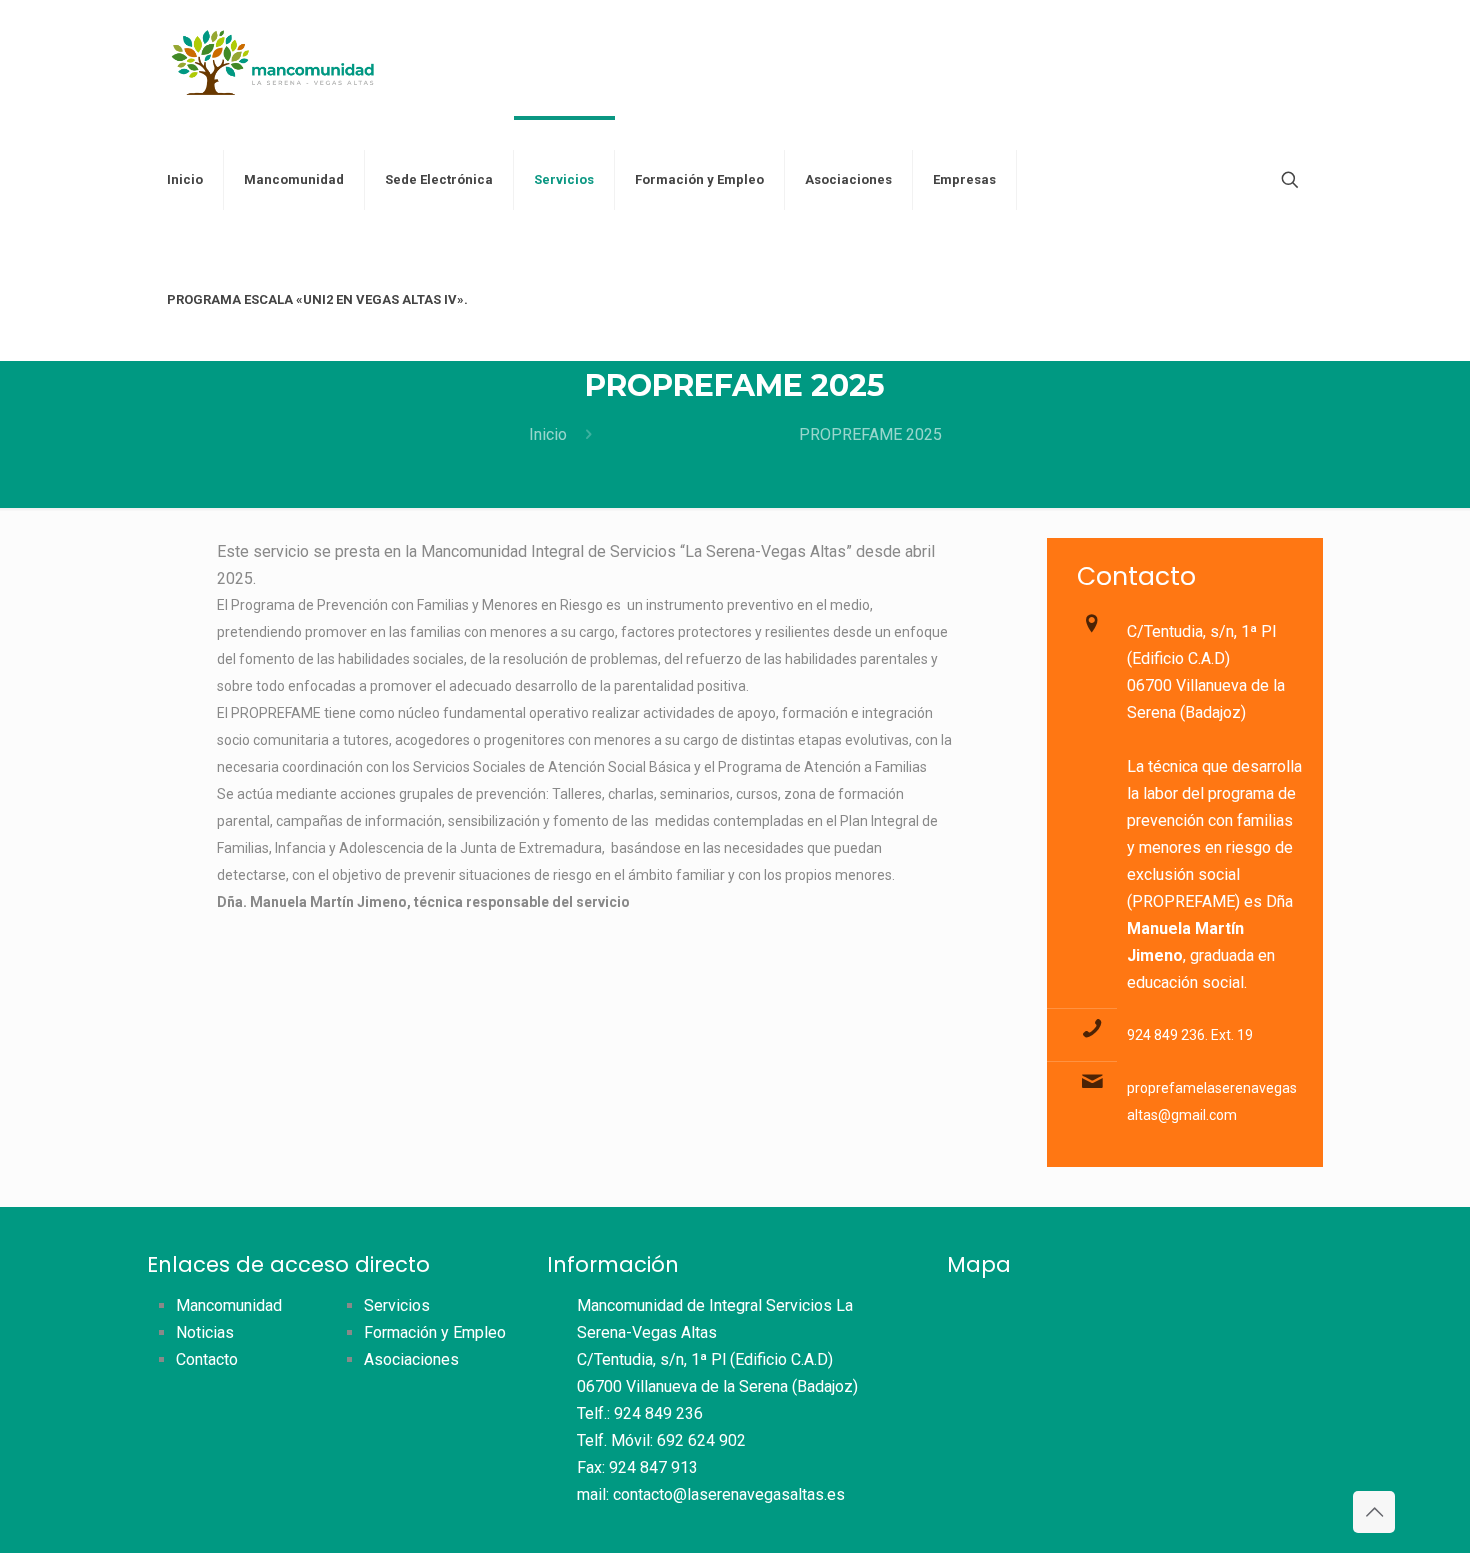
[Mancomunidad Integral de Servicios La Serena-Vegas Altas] (273, 60)
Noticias (205, 1332)
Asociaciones (411, 1359)
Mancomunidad (229, 1305)
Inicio (548, 434)
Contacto (207, 1359)
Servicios (397, 1305)
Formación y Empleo (435, 1332)
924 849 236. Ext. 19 (1190, 1035)
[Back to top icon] (1374, 1512)
